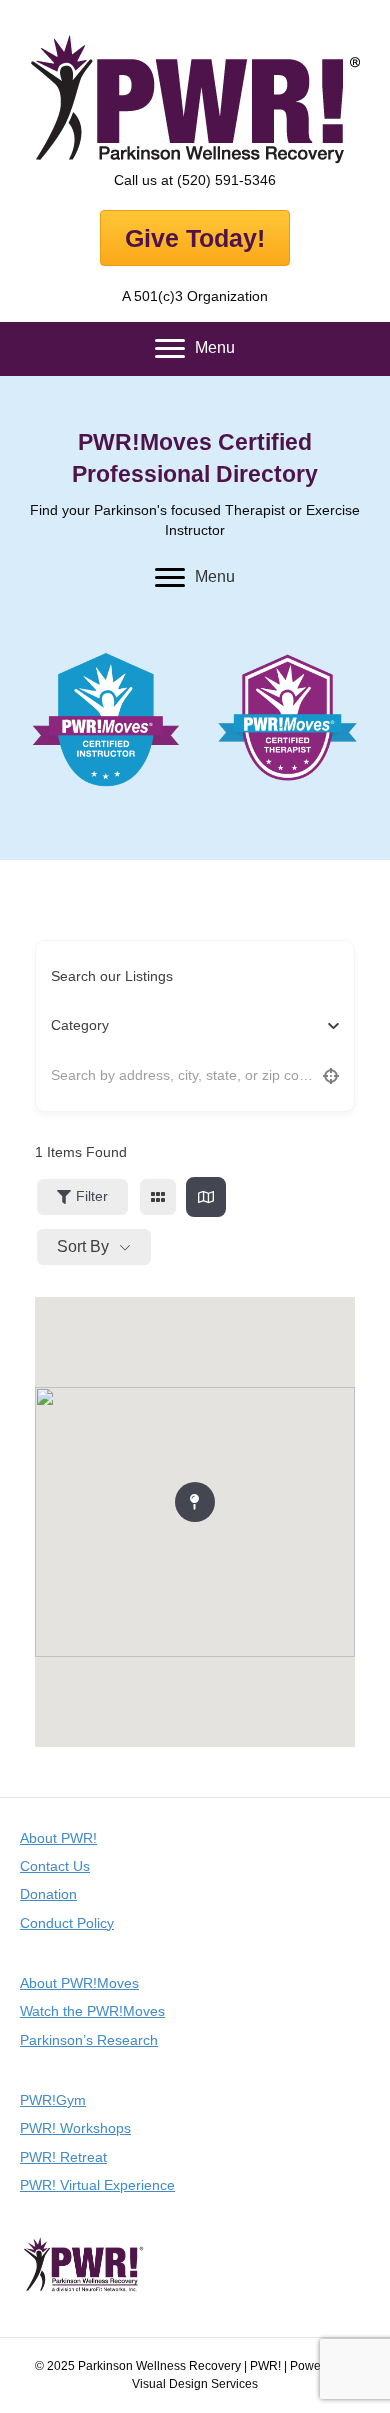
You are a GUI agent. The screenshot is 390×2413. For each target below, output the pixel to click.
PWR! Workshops (75, 2128)
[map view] (206, 1197)
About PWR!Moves (79, 1983)
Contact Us (55, 1866)
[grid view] (158, 1197)
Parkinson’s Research (89, 2040)
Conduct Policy (67, 1923)
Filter (92, 1196)
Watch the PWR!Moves (92, 2011)
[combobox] (187, 1026)
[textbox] (80, 1025)
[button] (195, 1498)
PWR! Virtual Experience (97, 2185)
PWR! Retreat (63, 2157)
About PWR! (58, 1838)
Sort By (83, 1246)
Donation (48, 1894)
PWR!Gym (53, 2100)
